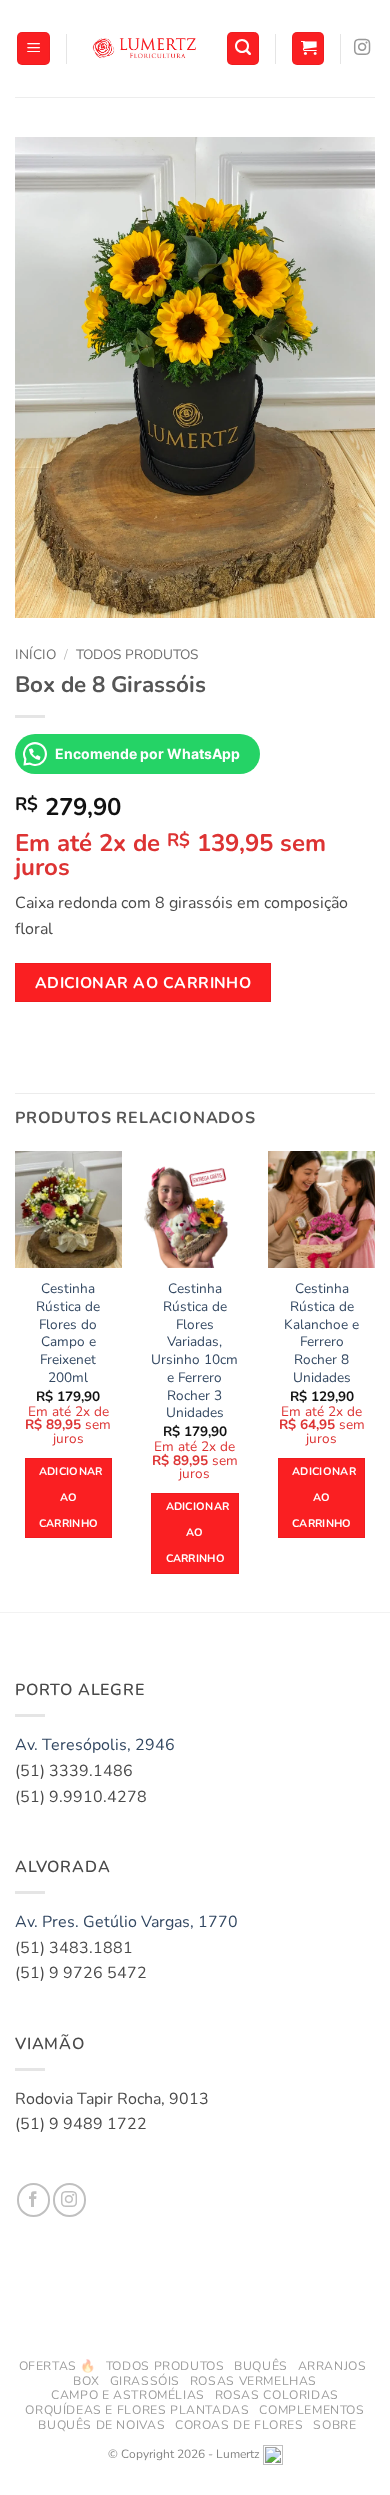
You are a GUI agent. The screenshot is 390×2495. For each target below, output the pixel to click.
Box (86, 2381)
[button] (33, 48)
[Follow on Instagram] (362, 48)
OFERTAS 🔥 (58, 2366)
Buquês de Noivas (101, 2425)
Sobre (334, 2425)
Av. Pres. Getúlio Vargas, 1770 (126, 1922)
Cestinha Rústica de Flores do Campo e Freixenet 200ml (68, 1333)
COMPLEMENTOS (311, 2410)
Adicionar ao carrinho (143, 982)
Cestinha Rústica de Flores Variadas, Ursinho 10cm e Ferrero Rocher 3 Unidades (194, 1350)
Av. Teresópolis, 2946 (95, 1745)
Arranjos (332, 2366)
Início (35, 654)
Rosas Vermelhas (253, 2381)
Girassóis (145, 2381)
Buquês (261, 2366)
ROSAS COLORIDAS (277, 2395)
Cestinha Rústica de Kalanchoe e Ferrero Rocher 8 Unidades (321, 1333)
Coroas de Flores (239, 2425)
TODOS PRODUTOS (165, 2366)
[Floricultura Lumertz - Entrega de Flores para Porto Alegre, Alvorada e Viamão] (146, 49)
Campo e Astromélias (128, 2395)
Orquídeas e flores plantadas (137, 2410)
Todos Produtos (137, 654)
